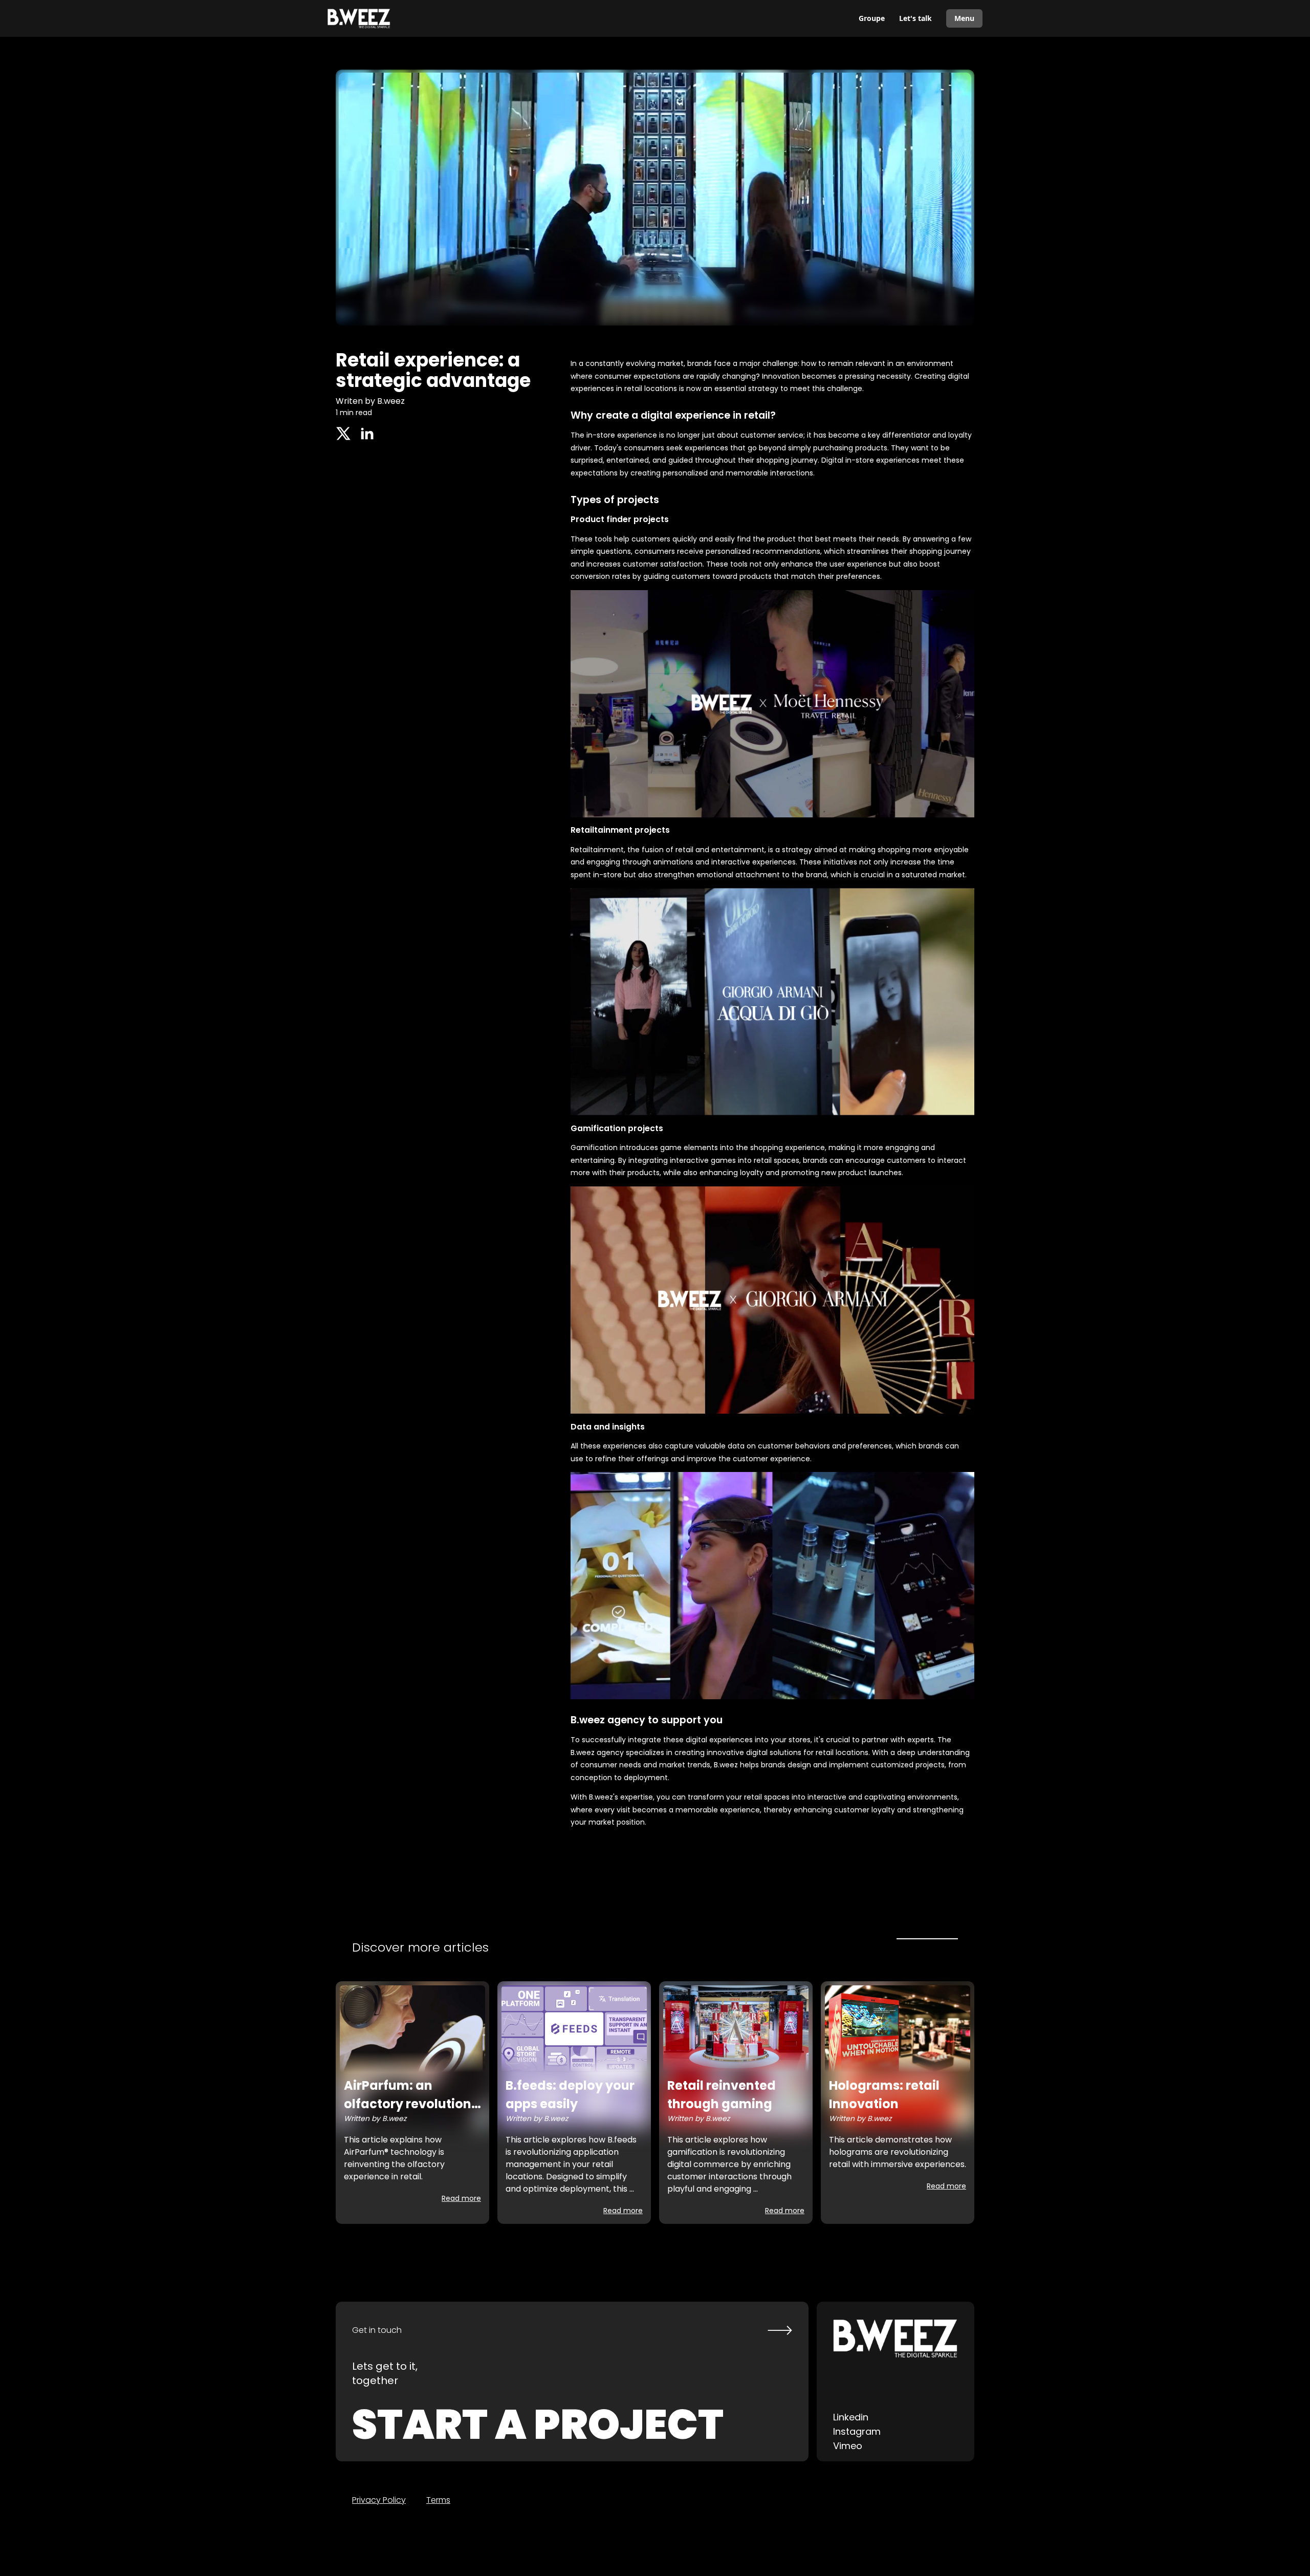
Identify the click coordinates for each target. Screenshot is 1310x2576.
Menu (964, 18)
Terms (438, 2500)
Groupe (872, 18)
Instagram (857, 2431)
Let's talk (915, 18)
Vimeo (848, 2446)
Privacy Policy (379, 2500)
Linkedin (851, 2417)
